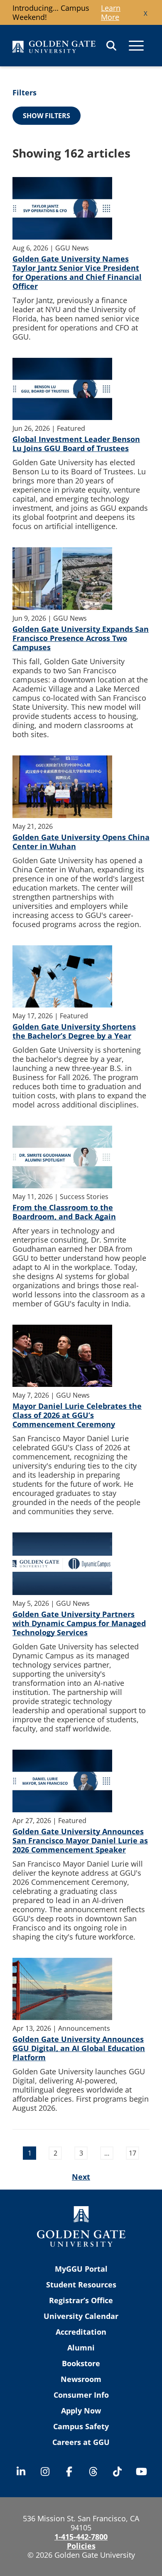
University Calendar (81, 2316)
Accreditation (81, 2332)
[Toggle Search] (111, 46)
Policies (81, 2546)
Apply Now (81, 2411)
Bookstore (81, 2363)
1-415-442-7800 (81, 2537)
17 (133, 2153)
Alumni (81, 2348)
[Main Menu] (136, 46)
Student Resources (81, 2285)
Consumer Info (81, 2395)
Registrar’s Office (81, 2300)
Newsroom (81, 2379)
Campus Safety (81, 2426)
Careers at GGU (81, 2442)
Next (81, 2177)
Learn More (111, 12)
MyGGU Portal (81, 2269)
